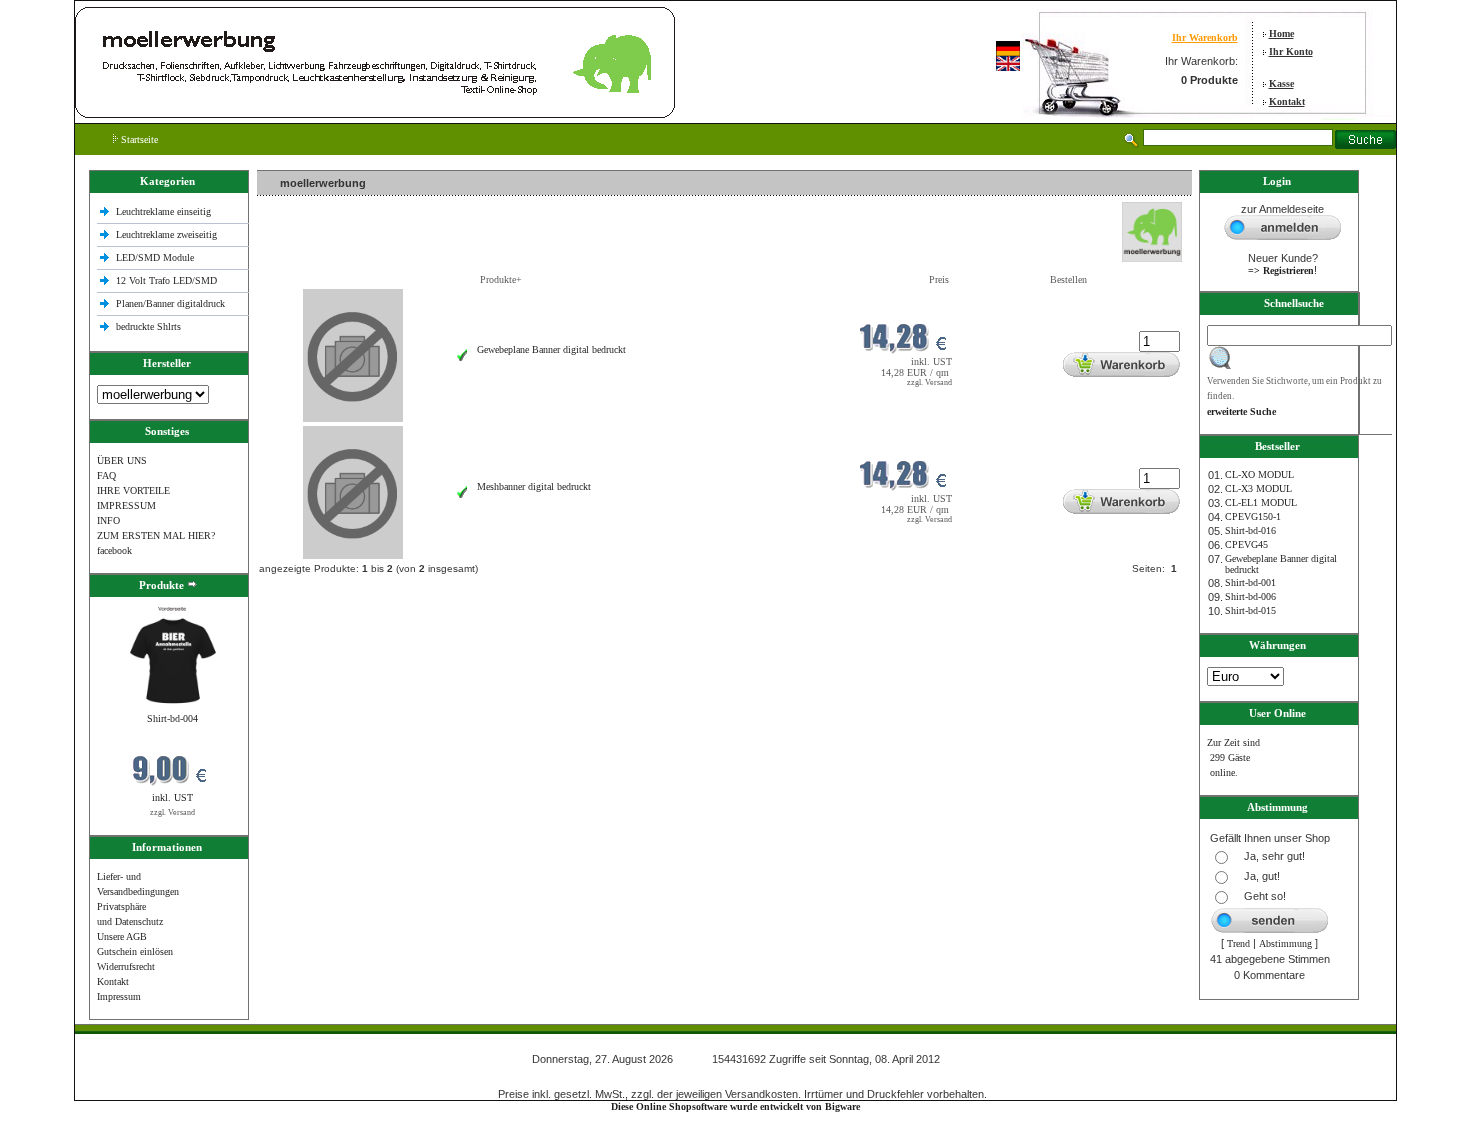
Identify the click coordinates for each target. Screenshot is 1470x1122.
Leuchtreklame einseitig (165, 211)
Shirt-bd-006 (1250, 596)
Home (1281, 33)
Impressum (119, 996)
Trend (1238, 943)
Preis (939, 279)
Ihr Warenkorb (1205, 37)
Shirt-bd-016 (1250, 530)
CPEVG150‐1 (1253, 516)
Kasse (1281, 83)
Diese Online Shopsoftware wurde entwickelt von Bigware (735, 1106)
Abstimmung (1285, 943)
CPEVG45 (1246, 544)
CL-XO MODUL (1259, 474)
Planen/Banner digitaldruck (170, 303)
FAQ (106, 475)
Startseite (138, 139)
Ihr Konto (1291, 51)
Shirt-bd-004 (172, 718)
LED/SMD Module (155, 257)
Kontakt (1287, 101)
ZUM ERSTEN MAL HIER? (156, 535)
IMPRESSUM (126, 505)
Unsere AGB (122, 936)
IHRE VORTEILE (133, 490)
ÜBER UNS (122, 460)
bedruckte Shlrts (148, 326)
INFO (108, 520)
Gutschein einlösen (135, 951)
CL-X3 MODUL (1258, 488)
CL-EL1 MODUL (1261, 502)
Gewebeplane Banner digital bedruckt (551, 349)
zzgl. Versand (172, 812)
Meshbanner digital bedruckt (534, 486)
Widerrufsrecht (126, 966)
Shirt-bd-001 (1250, 582)
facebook (114, 550)
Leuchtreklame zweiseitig (168, 234)
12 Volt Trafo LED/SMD (166, 280)
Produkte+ (501, 279)
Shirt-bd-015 (1250, 610)
